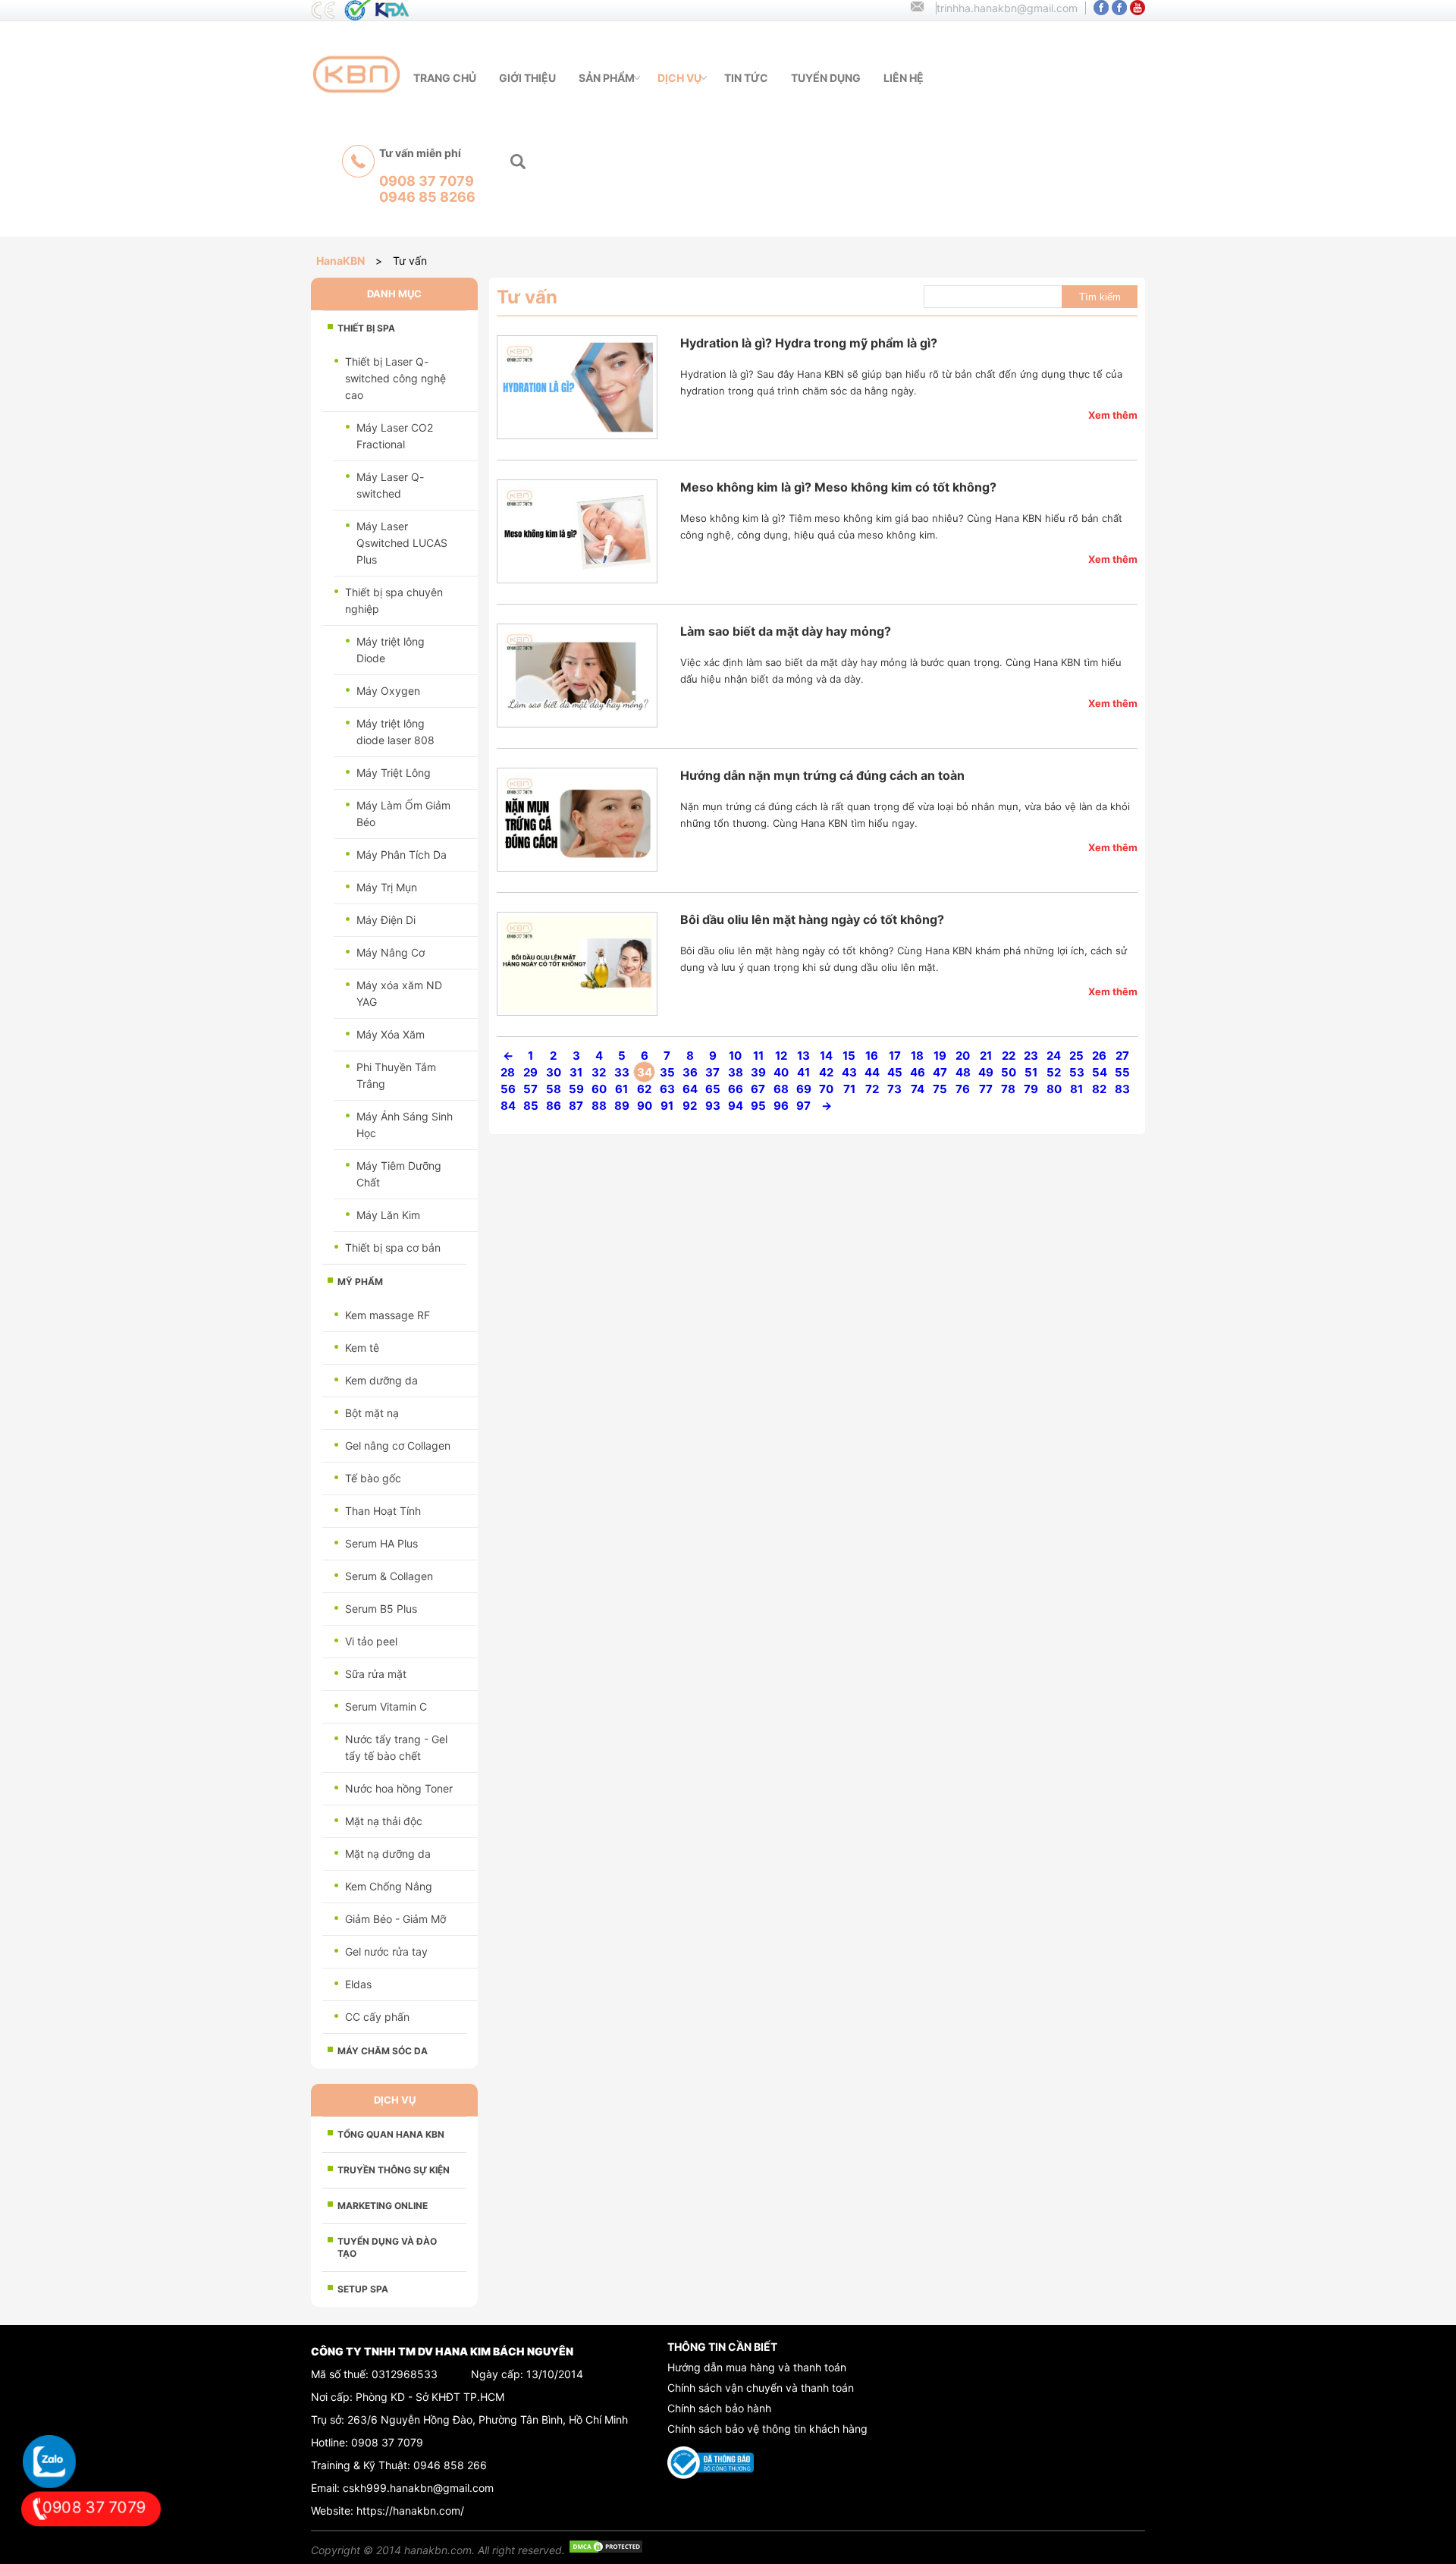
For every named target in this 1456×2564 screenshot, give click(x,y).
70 (826, 1089)
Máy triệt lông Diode (391, 650)
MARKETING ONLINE (383, 2206)
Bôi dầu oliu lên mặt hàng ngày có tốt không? (812, 919)
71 (849, 1089)
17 (895, 1056)
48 (963, 1072)
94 (736, 1106)
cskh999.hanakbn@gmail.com (418, 2488)
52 (1054, 1072)
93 (713, 1106)
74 (918, 1089)
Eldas (358, 1984)
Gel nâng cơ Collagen (398, 1445)
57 (530, 1089)
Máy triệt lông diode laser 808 (395, 732)
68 (781, 1089)
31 (576, 1072)
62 (644, 1089)
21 (986, 1056)
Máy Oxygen (388, 691)
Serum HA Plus (381, 1543)
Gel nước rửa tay (386, 1951)
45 (895, 1072)
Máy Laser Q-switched (390, 485)
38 (736, 1072)
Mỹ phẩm (360, 1282)
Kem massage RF (388, 1315)
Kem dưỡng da (381, 1380)
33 (622, 1072)
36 (690, 1072)
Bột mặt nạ (372, 1413)
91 (667, 1106)
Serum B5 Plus (381, 1609)
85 (531, 1106)
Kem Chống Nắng (389, 1886)
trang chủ (445, 78)
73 (894, 1089)
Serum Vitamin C (386, 1706)
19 (940, 1056)
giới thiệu (527, 78)
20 (963, 1056)
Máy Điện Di (386, 920)
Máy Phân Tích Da (402, 855)
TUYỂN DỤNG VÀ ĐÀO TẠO (387, 2247)
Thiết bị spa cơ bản (393, 1247)
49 (986, 1072)
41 (803, 1072)
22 (1009, 1056)
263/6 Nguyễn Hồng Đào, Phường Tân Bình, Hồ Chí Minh (488, 2419)
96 (781, 1106)
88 (599, 1106)
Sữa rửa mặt (376, 1674)
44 (872, 1072)
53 (1077, 1072)
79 (1031, 1089)
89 (622, 1106)
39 (758, 1072)
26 (1099, 1056)
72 (872, 1089)
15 (849, 1056)
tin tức (746, 78)
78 (1008, 1089)
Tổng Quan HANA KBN (391, 2134)
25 (1076, 1056)
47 (940, 1072)
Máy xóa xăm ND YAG (399, 993)
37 (712, 1072)
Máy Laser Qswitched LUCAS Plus (402, 543)
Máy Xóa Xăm (391, 1034)
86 (554, 1106)
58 (554, 1089)
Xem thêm (1113, 415)
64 (690, 1089)
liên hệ (904, 78)
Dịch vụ (679, 78)
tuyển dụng (826, 78)
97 (803, 1106)
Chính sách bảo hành (719, 2408)
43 (849, 1072)
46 (918, 1072)
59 (576, 1089)
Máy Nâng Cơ (391, 952)
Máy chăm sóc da (383, 2051)
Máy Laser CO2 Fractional (395, 436)
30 (554, 1072)
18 (917, 1056)
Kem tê (362, 1348)
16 (872, 1056)
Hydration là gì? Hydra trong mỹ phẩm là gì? (809, 343)
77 (986, 1089)
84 (508, 1106)
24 (1054, 1056)
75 (940, 1089)
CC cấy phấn (377, 2017)
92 (690, 1106)
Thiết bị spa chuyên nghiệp (394, 600)
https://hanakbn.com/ (410, 2511)
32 (599, 1072)
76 (963, 1089)
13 (803, 1056)
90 (645, 1106)
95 (758, 1106)
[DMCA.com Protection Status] (606, 2550)
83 (1122, 1089)
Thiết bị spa (366, 328)
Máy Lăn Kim (388, 1215)
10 (735, 1056)
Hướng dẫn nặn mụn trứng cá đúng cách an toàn (822, 775)
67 (758, 1089)
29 (530, 1072)
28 (508, 1072)
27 (1122, 1056)
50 (1009, 1072)
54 (1100, 1072)
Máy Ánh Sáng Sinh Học (405, 1125)
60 (599, 1089)
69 (804, 1089)
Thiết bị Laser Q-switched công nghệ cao (395, 378)
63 (667, 1089)
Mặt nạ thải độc (384, 1821)
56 (508, 1089)
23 (1031, 1056)
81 (1076, 1089)
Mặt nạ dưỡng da (388, 1854)
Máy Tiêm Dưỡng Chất (399, 1174)
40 (781, 1072)
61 (621, 1089)
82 (1099, 1089)
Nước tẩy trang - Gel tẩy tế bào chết (396, 1747)
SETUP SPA (363, 2289)
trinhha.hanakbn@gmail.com (1007, 8)
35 (667, 1072)
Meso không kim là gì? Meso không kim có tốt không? (838, 487)
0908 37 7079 (387, 2442)
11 (758, 1056)
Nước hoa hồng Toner (399, 1788)
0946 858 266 (450, 2465)
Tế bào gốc (373, 1478)
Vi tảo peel (371, 1641)
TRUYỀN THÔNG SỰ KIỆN (394, 2170)
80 (1054, 1089)
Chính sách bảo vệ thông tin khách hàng (767, 2429)
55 (1122, 1072)
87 (576, 1106)
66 (736, 1089)
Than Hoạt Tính (383, 1511)
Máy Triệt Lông (394, 773)
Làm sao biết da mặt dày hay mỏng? (786, 631)
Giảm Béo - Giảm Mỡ (395, 1919)
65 (713, 1089)
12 (781, 1056)
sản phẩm (607, 78)
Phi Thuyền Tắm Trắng (396, 1075)
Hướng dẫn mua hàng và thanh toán (757, 2367)
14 (826, 1056)
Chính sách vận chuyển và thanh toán (761, 2388)
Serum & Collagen (389, 1576)
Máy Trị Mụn (387, 887)
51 (1031, 1072)
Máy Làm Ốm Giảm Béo (403, 814)
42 (826, 1072)
